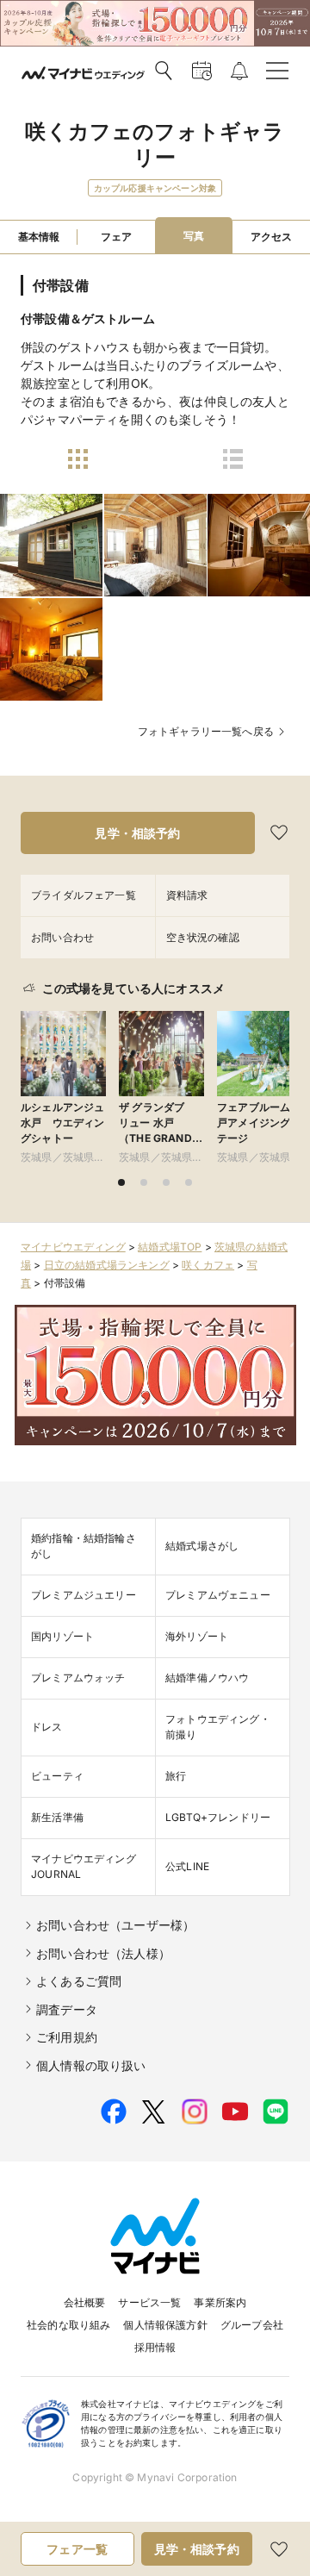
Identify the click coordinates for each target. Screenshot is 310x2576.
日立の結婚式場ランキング (107, 1265)
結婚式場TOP (170, 1247)
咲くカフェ (208, 1265)
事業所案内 (220, 2302)
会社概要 (85, 2302)
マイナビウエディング (73, 1247)
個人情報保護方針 (165, 2325)
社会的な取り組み (68, 2325)
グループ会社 (252, 2325)
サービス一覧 (149, 2302)
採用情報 (155, 2347)
